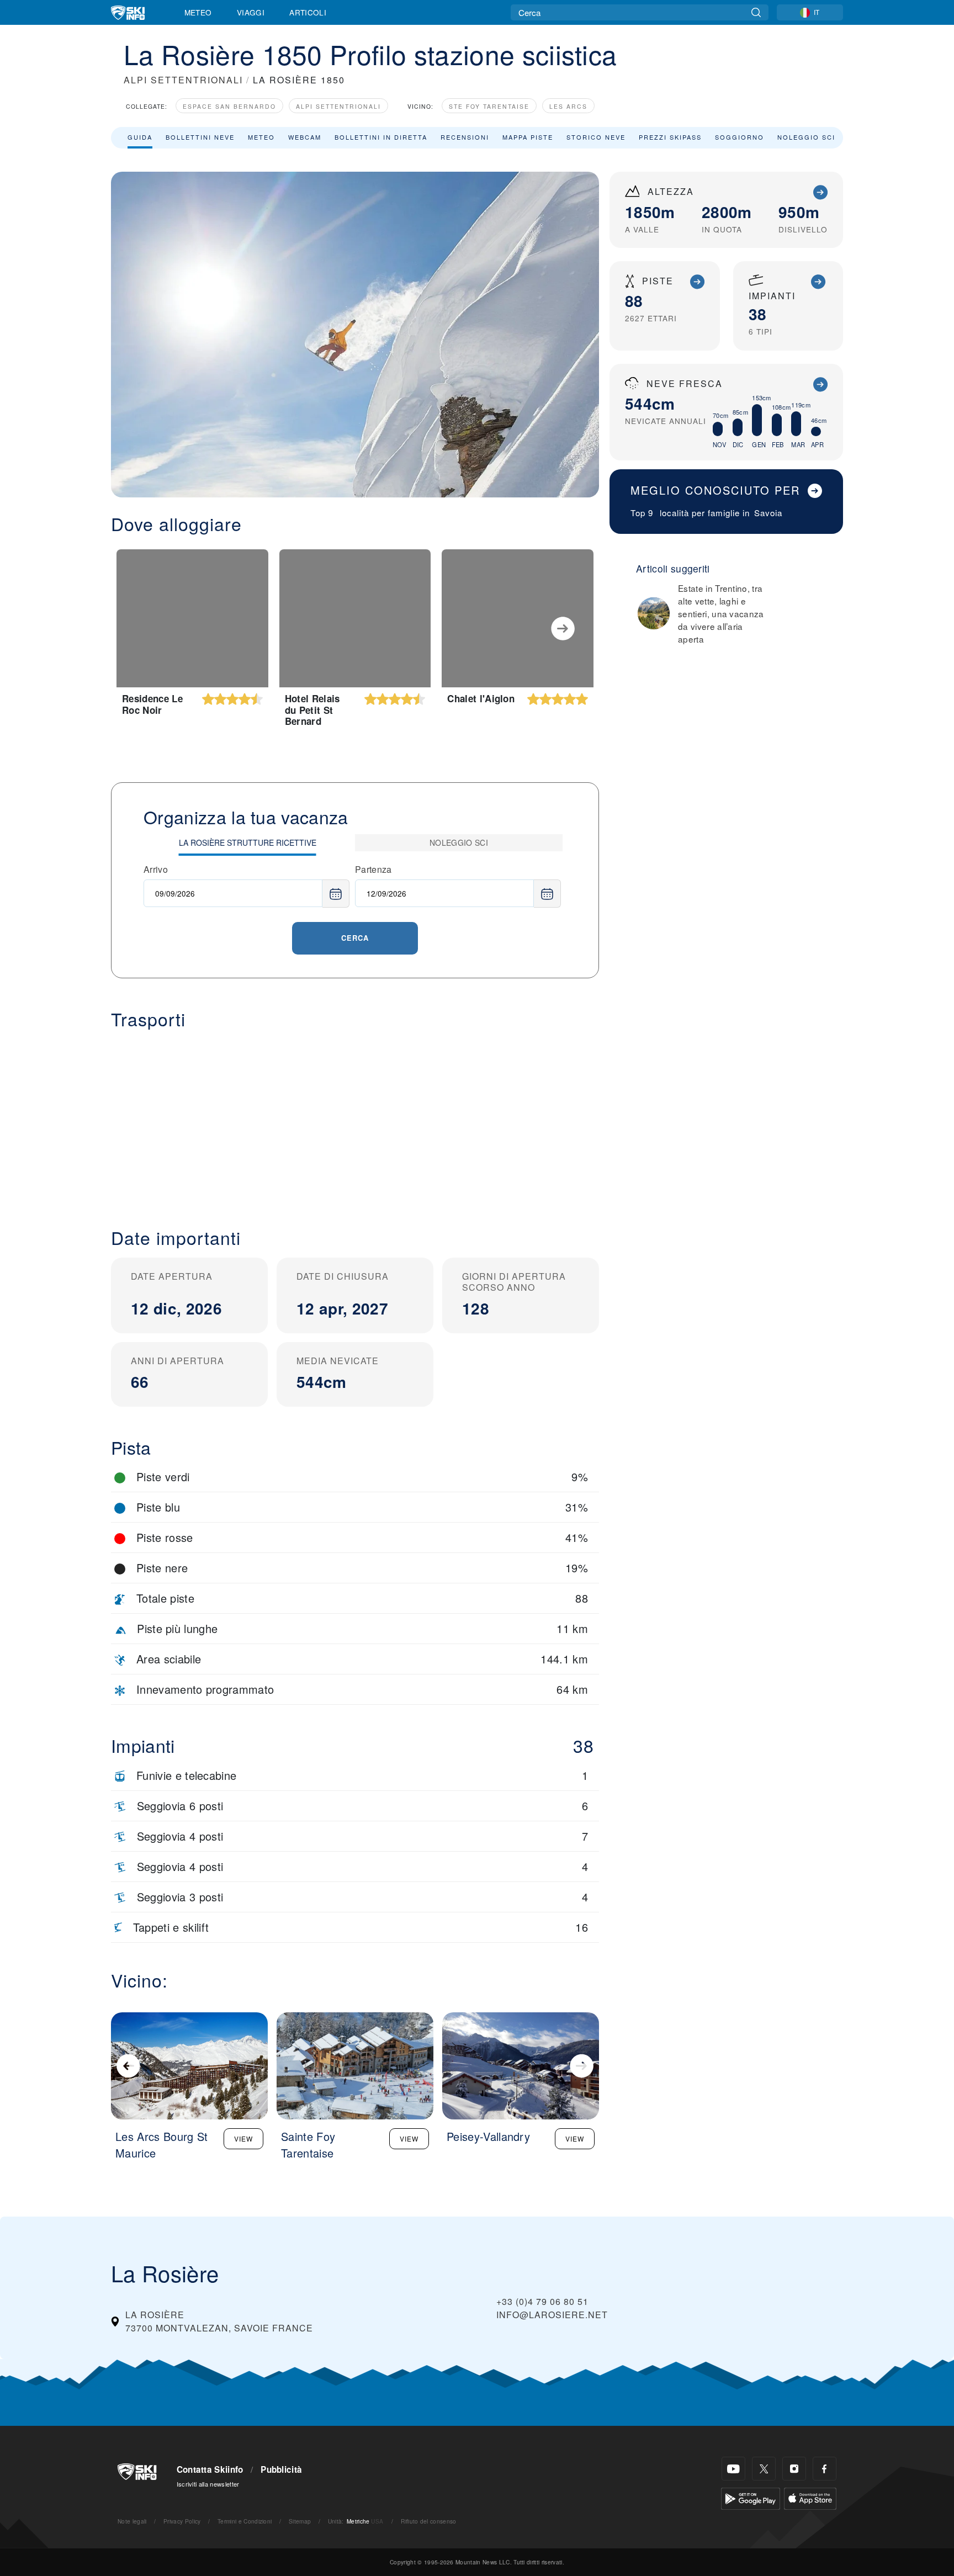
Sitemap (300, 2521)
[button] (355, 1120)
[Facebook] (825, 2469)
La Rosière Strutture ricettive (248, 842)
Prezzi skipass (670, 137)
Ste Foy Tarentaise (489, 106)
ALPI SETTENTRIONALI (183, 80)
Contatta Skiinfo (210, 2469)
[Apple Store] (810, 2497)
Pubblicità (281, 2469)
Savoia (768, 513)
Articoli (308, 12)
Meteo (198, 12)
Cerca (355, 938)
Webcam (305, 137)
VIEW (243, 2138)
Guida (140, 137)
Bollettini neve (200, 137)
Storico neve (596, 137)
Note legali (132, 2521)
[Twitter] (764, 2469)
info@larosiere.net (552, 2315)
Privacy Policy (182, 2521)
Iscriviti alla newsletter (208, 2484)
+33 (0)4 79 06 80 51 (542, 2301)
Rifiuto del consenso (428, 2521)
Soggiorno (740, 137)
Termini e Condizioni (245, 2521)
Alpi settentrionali (338, 106)
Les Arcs (568, 106)
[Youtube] (733, 2469)
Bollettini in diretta (381, 137)
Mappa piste (528, 137)
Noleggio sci (806, 137)
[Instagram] (794, 2469)
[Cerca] (756, 12)
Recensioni (465, 137)
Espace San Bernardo (229, 106)
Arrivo (156, 869)
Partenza (373, 869)
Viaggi (251, 12)
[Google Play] (751, 2497)
